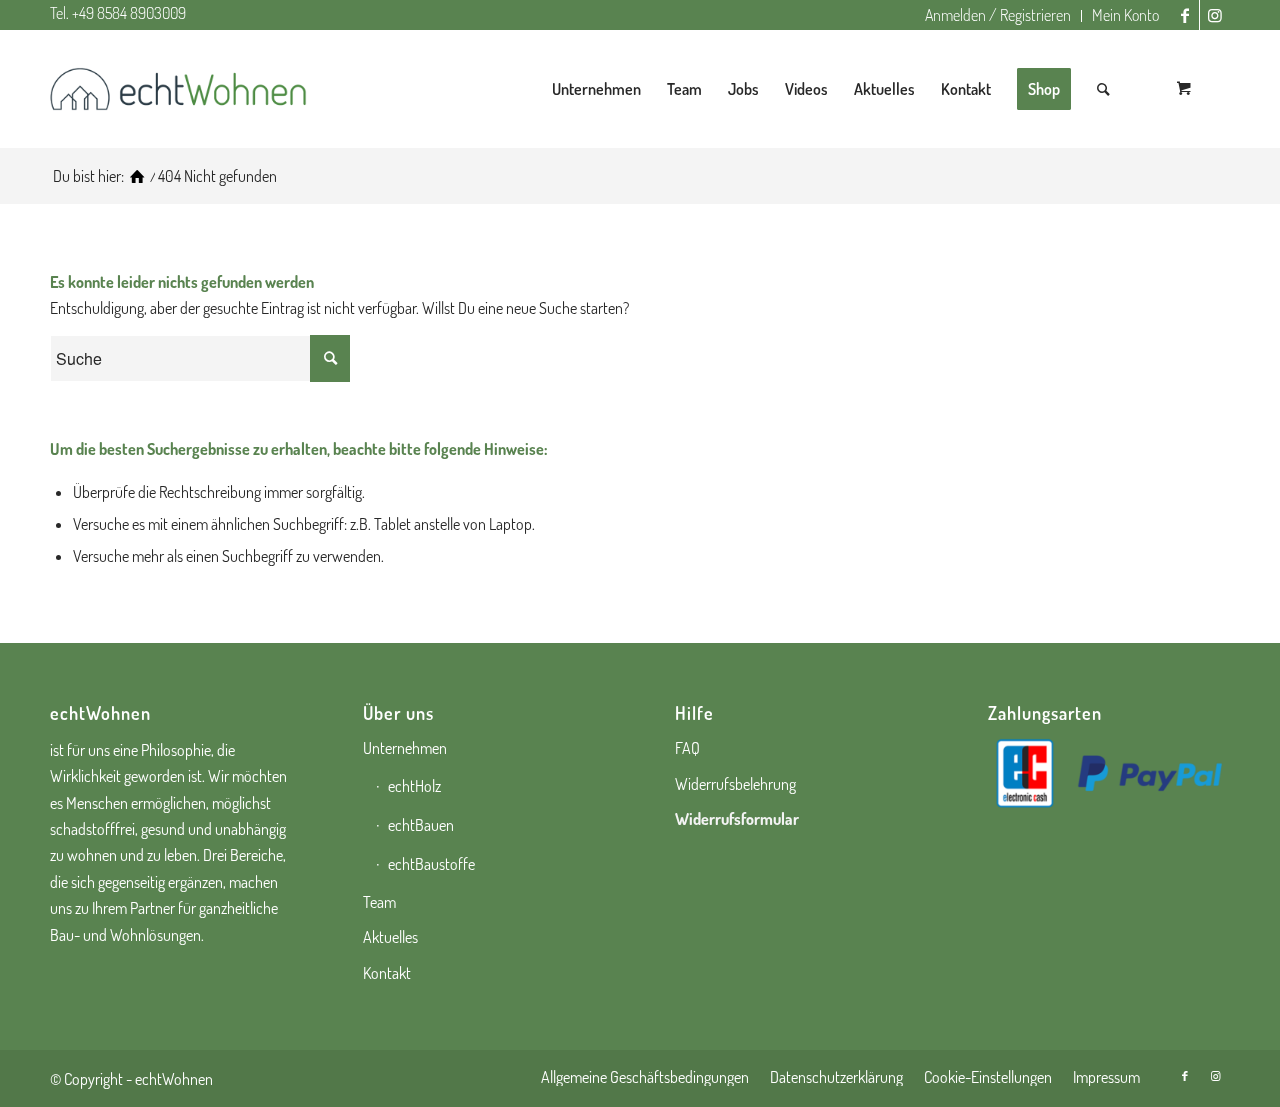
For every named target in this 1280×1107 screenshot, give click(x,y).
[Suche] (1103, 89)
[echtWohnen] (137, 176)
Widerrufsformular (737, 819)
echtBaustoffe (431, 864)
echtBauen (421, 825)
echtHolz (414, 786)
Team (379, 902)
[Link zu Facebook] (1184, 15)
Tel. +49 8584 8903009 (118, 13)
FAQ (687, 748)
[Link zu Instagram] (1215, 15)
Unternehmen (405, 748)
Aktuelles (390, 937)
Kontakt (387, 973)
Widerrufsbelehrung (735, 784)
